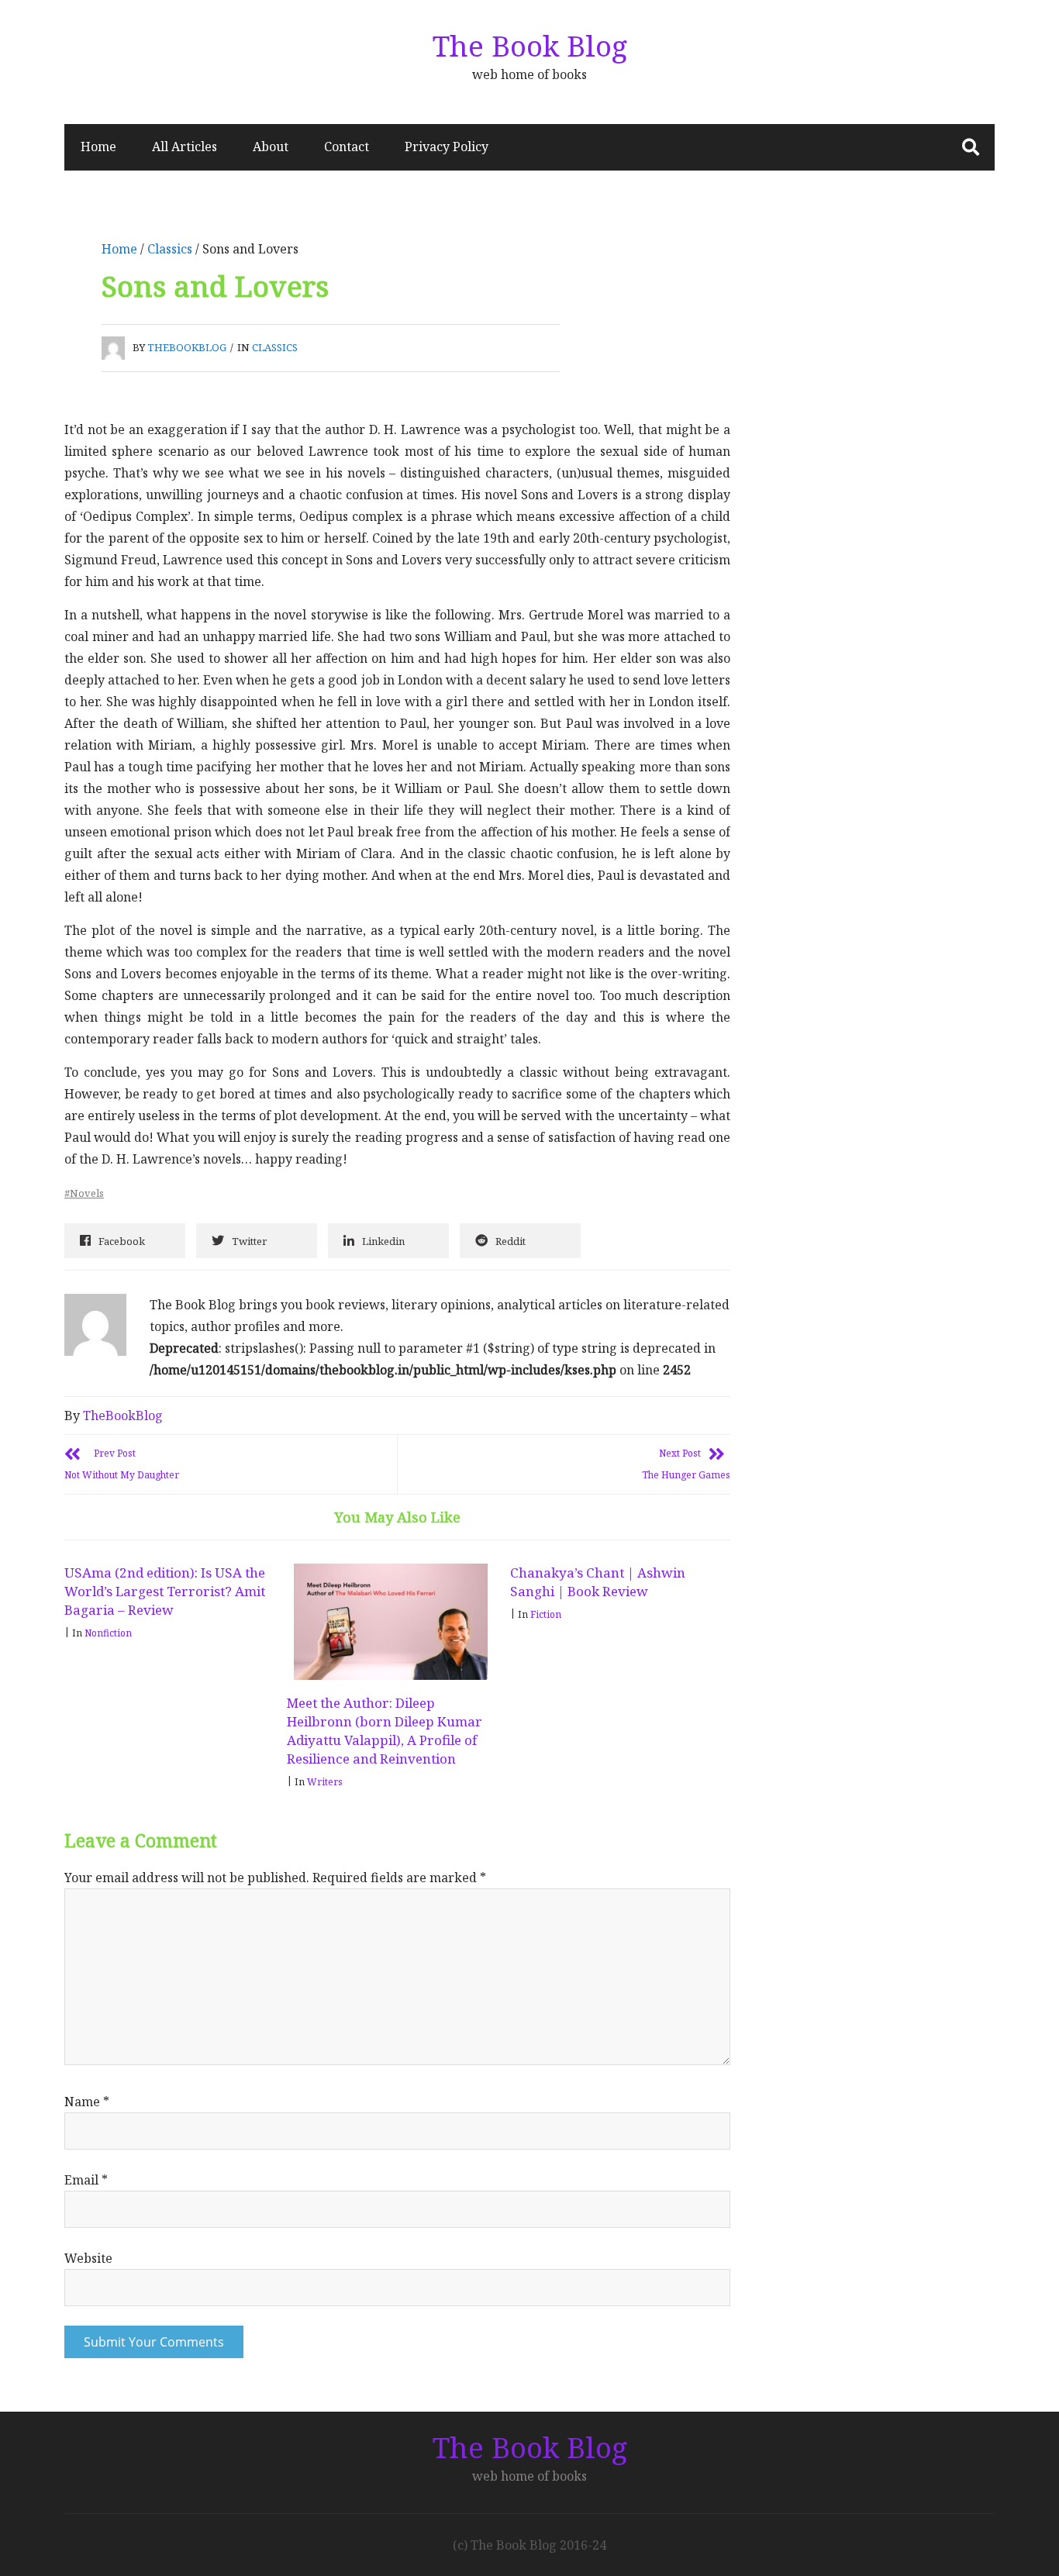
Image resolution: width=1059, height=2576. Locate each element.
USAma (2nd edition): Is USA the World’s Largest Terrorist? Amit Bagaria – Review (165, 1591)
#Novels (84, 1193)
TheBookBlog (187, 347)
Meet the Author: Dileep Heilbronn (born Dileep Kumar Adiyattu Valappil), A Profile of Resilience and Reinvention (385, 1731)
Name (87, 2102)
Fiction (546, 1614)
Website (88, 2258)
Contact (347, 147)
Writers (325, 1782)
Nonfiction (108, 1633)
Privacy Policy (447, 147)
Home (98, 147)
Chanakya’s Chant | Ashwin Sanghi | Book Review (598, 1582)
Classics (170, 249)
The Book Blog (530, 45)
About (271, 147)
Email (86, 2180)
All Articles (185, 147)
